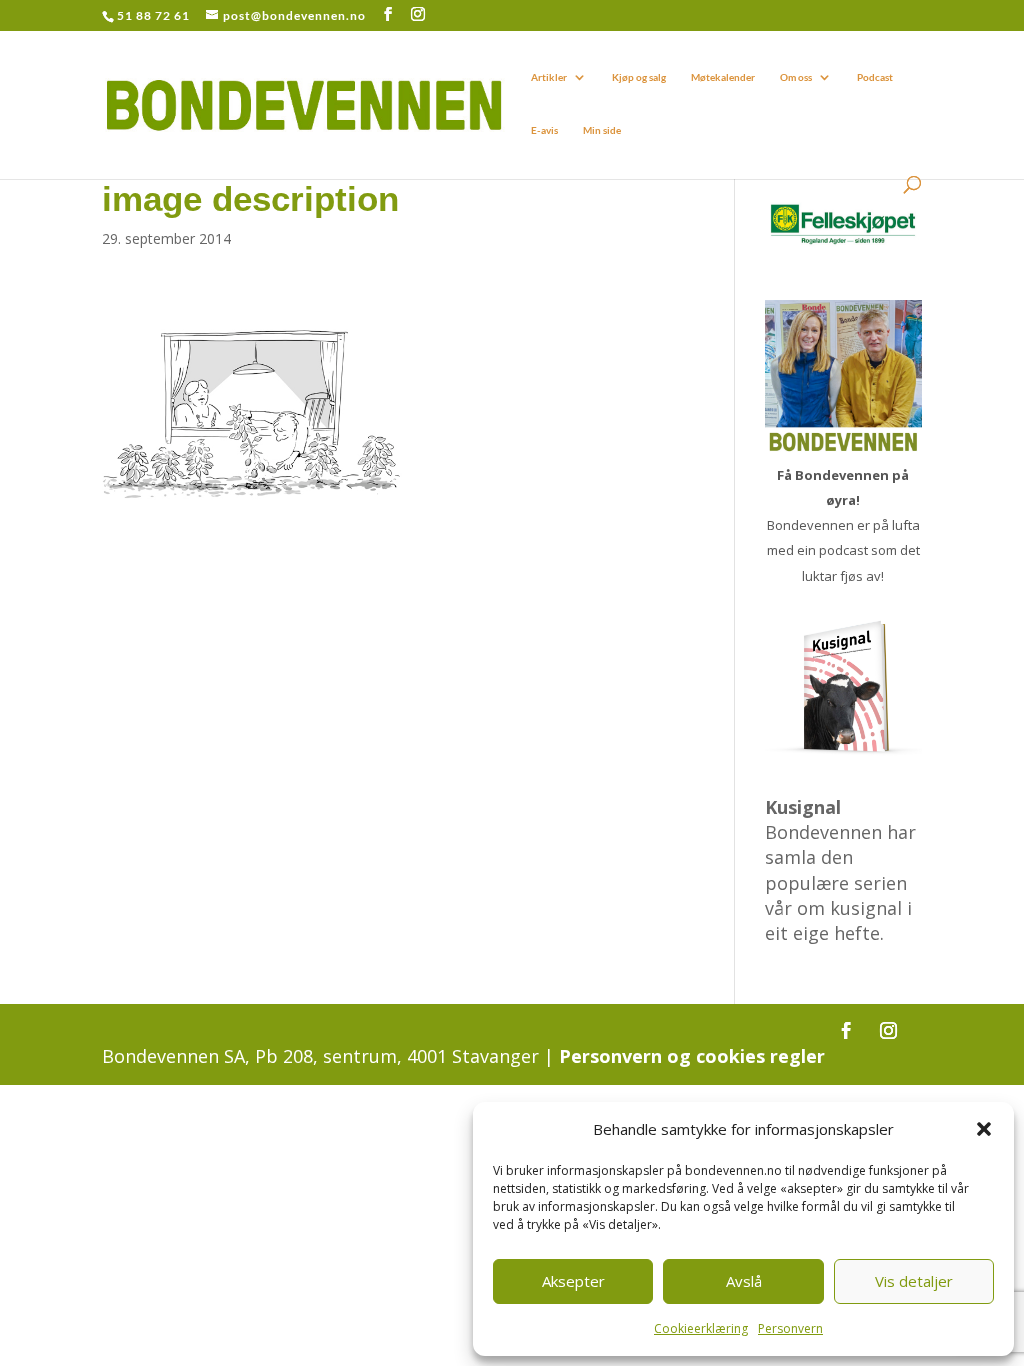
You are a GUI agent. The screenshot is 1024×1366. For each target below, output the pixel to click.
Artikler (549, 77)
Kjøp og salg (639, 77)
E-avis (544, 130)
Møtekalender (723, 77)
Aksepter (573, 1281)
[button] (984, 1129)
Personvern (790, 1328)
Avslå (744, 1281)
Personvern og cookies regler (692, 1056)
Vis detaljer (914, 1281)
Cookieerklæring (701, 1328)
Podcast (875, 77)
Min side (602, 130)
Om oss (796, 77)
